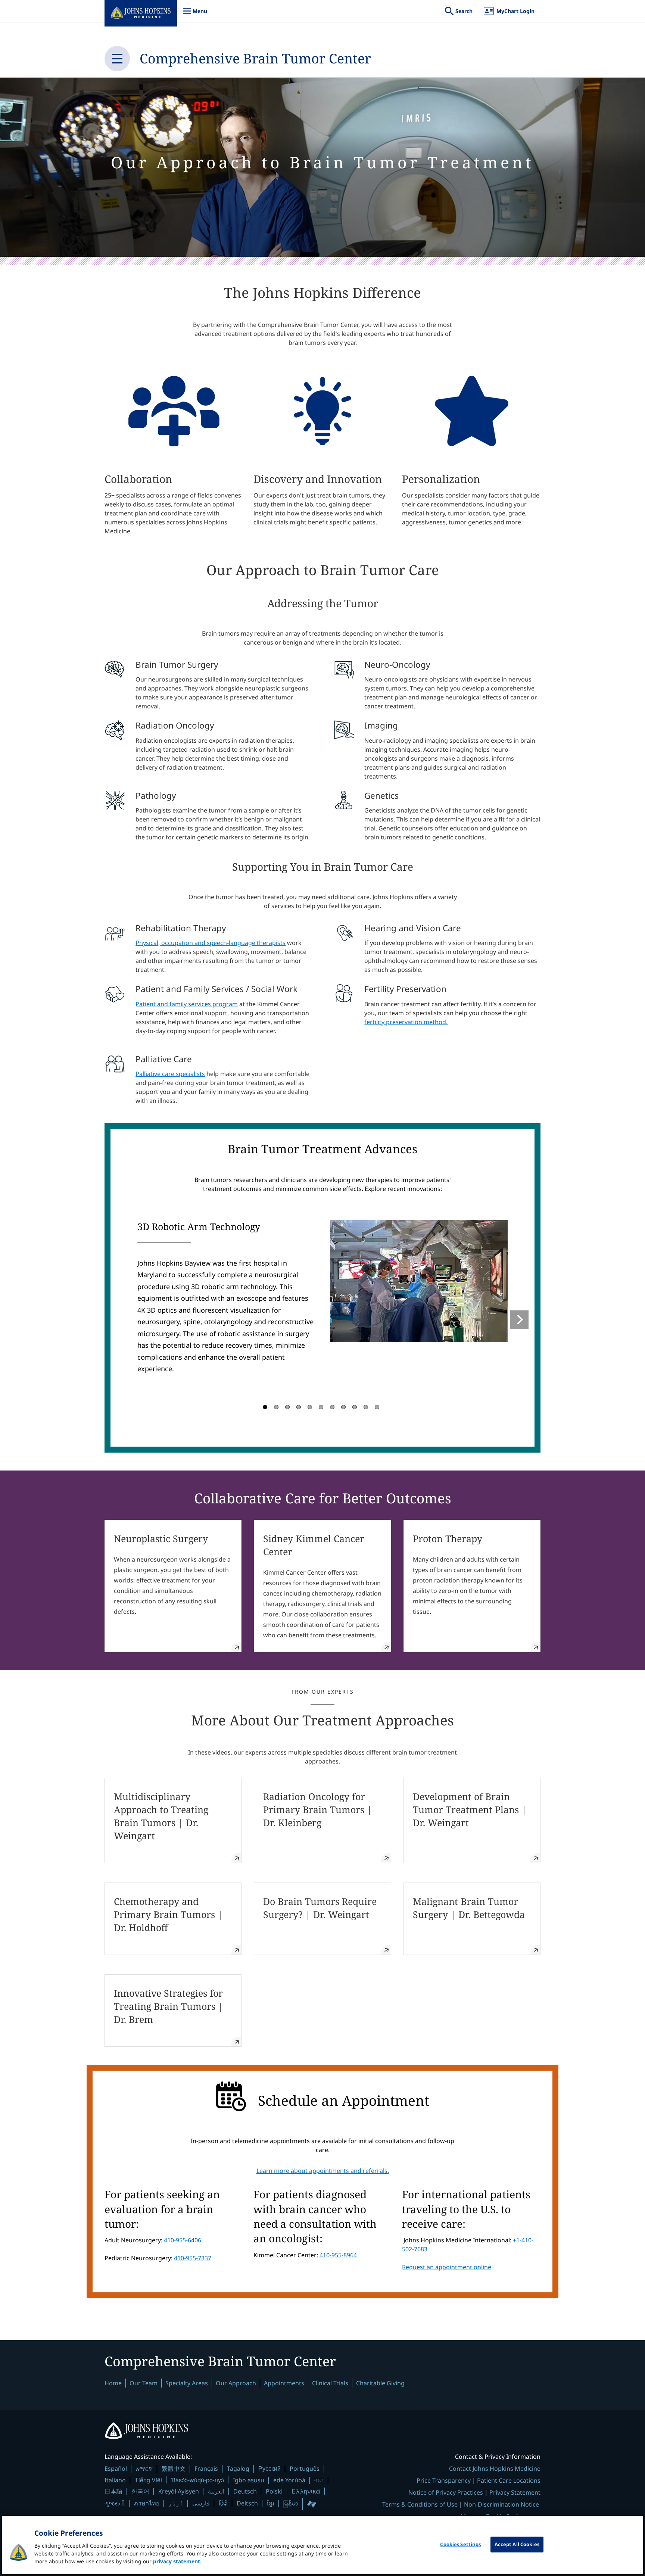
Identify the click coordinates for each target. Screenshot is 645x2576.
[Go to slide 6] (321, 1407)
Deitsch (247, 2503)
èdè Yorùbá (289, 2480)
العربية (216, 2491)
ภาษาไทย (147, 2503)
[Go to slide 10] (366, 1407)
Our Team (144, 2383)
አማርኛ (144, 2469)
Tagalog (238, 2469)
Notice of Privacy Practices (446, 2492)
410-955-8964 (338, 2255)
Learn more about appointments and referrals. (323, 2171)
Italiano (115, 2480)
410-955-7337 (193, 2258)
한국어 (140, 2491)
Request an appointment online (447, 2267)
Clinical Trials (330, 2383)
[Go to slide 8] (343, 1407)
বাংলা (319, 2480)
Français (206, 2469)
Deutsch (245, 2491)
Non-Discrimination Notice (501, 2504)
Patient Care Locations (509, 2480)
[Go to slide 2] (276, 1407)
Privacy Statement (515, 2492)
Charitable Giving (380, 2383)
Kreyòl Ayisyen (179, 2491)
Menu (195, 15)
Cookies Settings (460, 2544)
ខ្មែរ (271, 2503)
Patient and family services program (187, 1004)
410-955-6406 (183, 2240)
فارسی (201, 2503)
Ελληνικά (306, 2491)
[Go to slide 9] (355, 1407)
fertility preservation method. (406, 1022)
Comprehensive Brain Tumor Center (255, 58)
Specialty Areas (187, 2383)
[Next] (519, 1320)
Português (305, 2469)
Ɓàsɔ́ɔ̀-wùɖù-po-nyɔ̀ (197, 2480)
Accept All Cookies (517, 2544)
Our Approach (236, 2383)
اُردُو (176, 2503)
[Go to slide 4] (299, 1407)
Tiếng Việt (148, 2480)
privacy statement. (177, 2561)
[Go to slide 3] (287, 1407)
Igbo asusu (249, 2480)
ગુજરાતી (115, 2503)
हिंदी (223, 2503)
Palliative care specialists (170, 1074)
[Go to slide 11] (377, 1407)
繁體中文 (174, 2469)
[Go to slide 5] (310, 1407)
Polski (274, 2491)
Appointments (284, 2383)
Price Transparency (444, 2480)
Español (116, 2469)
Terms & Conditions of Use (420, 2504)
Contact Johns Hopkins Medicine (495, 2469)
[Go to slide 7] (332, 1407)
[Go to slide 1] (265, 1407)
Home (113, 2383)
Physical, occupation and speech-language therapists (211, 943)
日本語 (113, 2491)
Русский (269, 2468)
